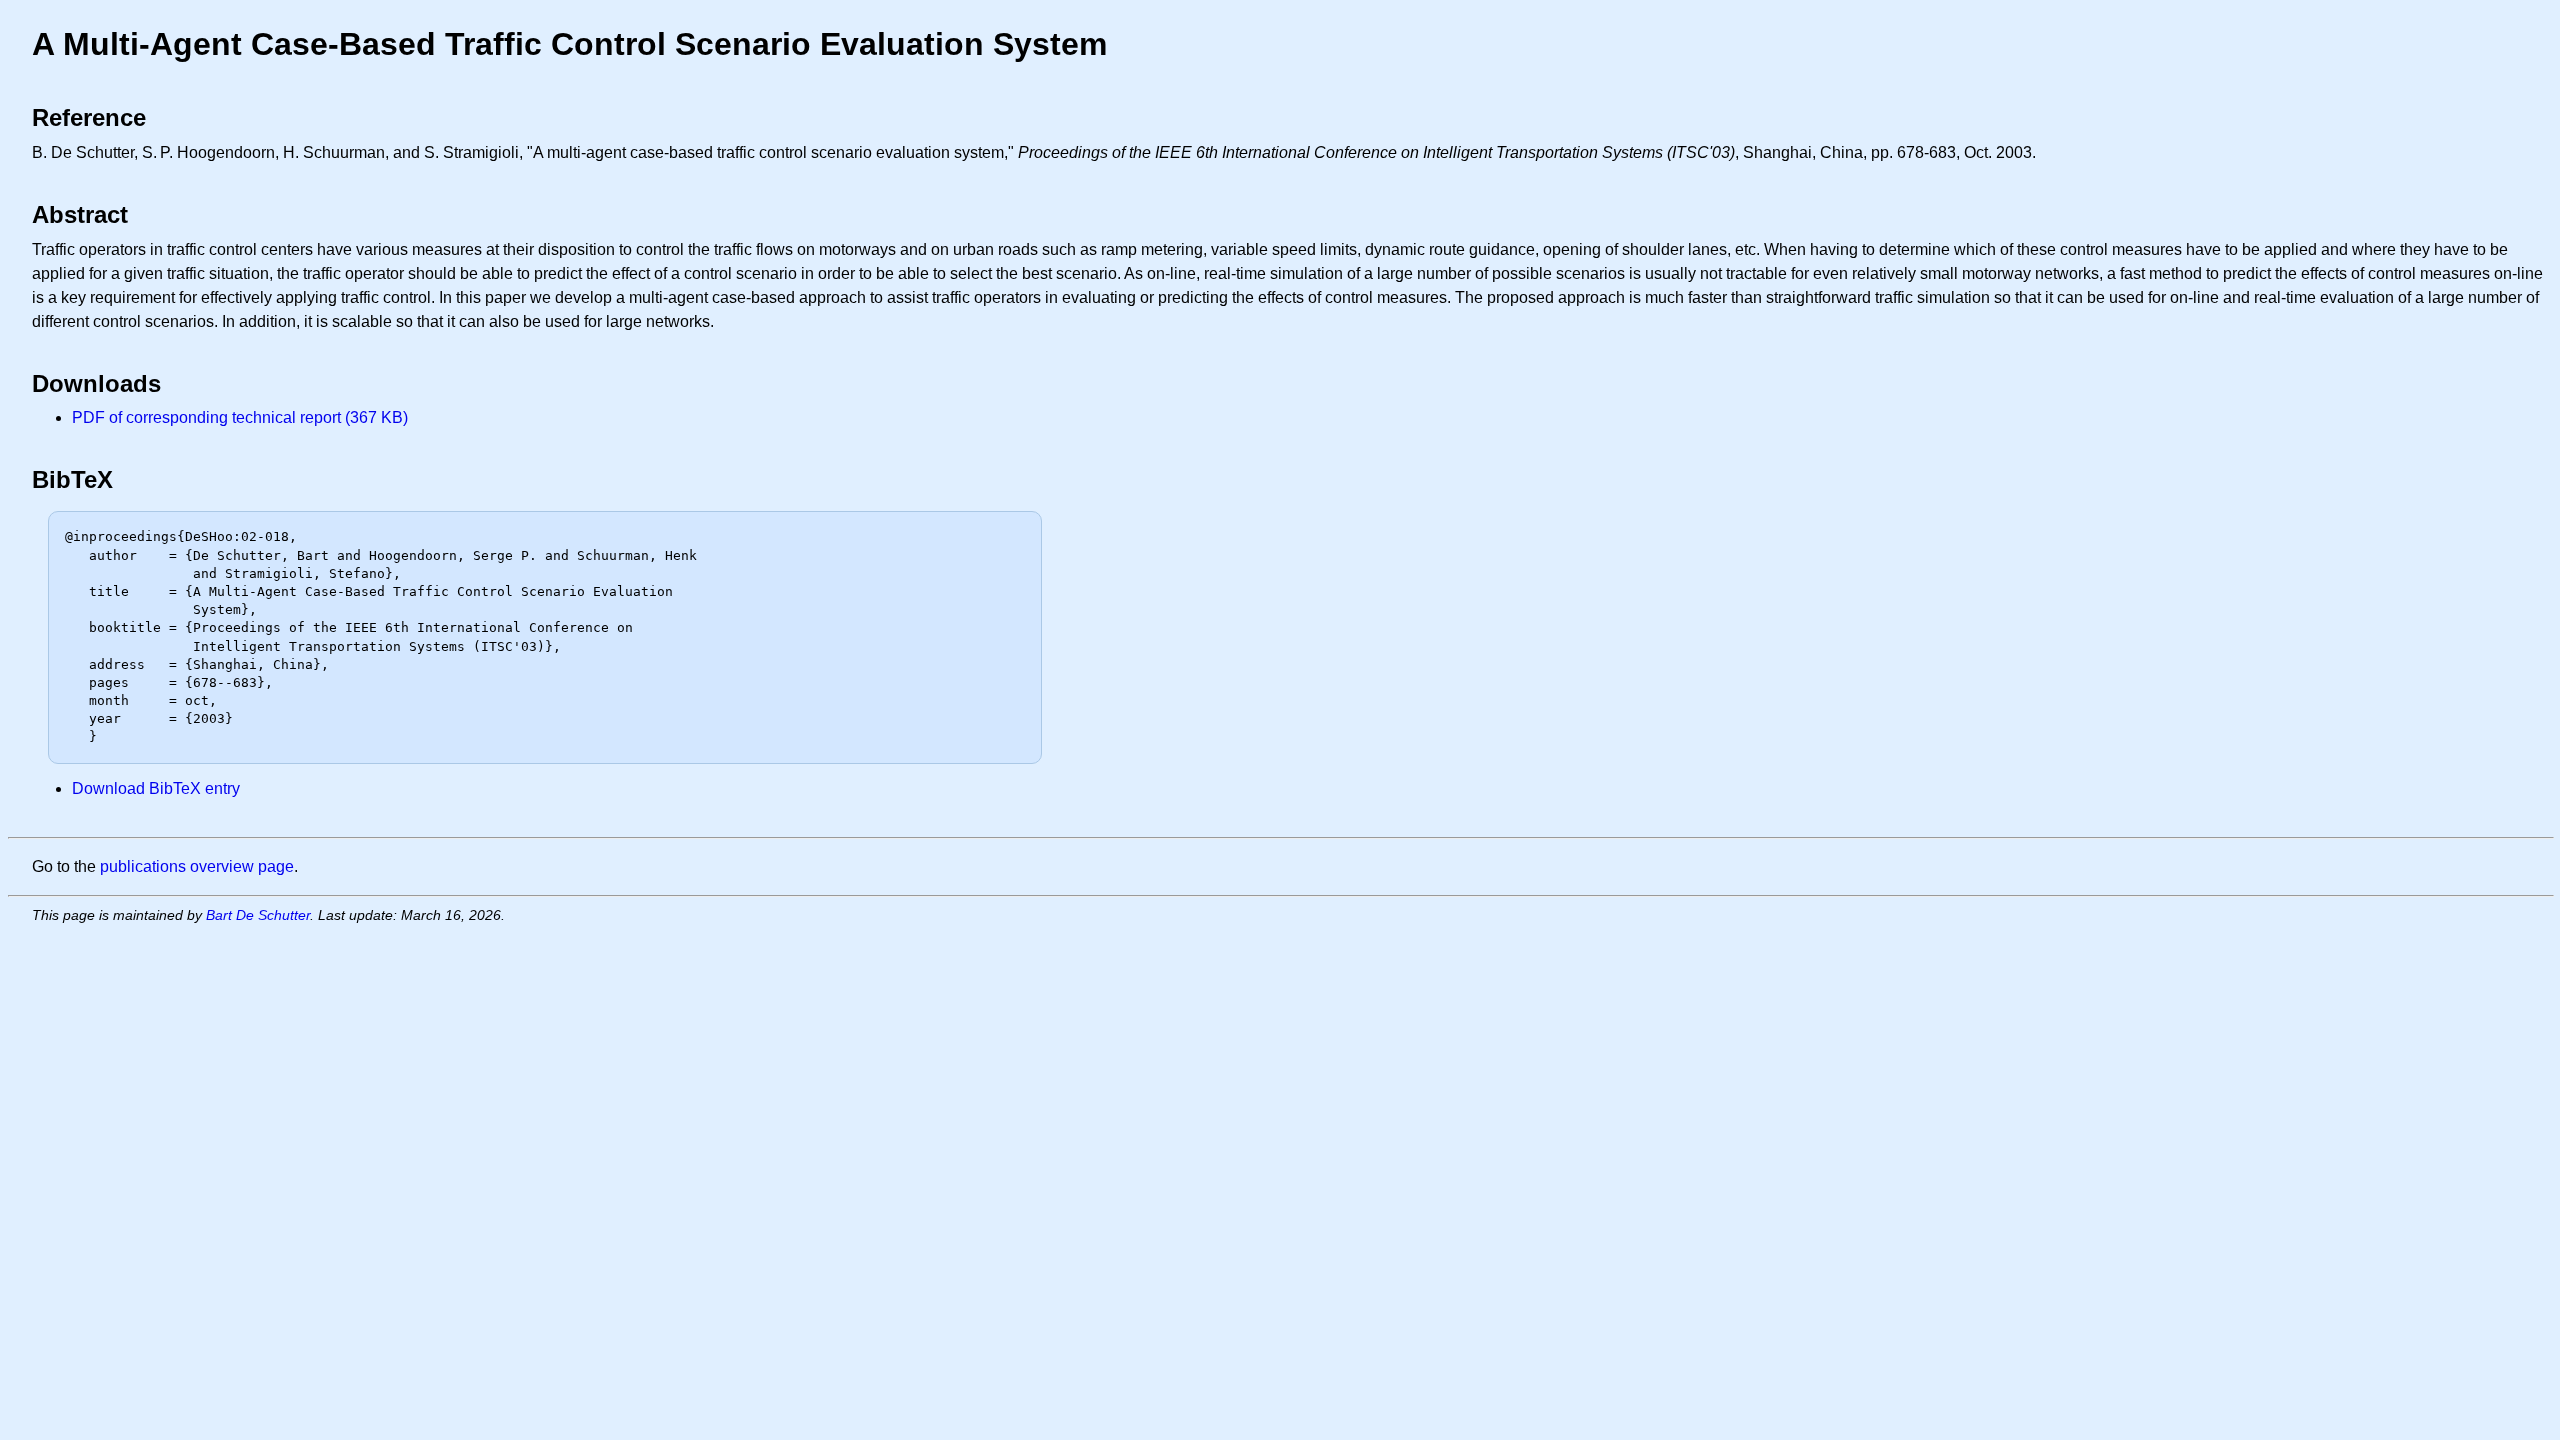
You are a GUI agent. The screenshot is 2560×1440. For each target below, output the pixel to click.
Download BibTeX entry (156, 788)
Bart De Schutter (258, 915)
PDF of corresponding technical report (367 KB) (240, 417)
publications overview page (197, 866)
